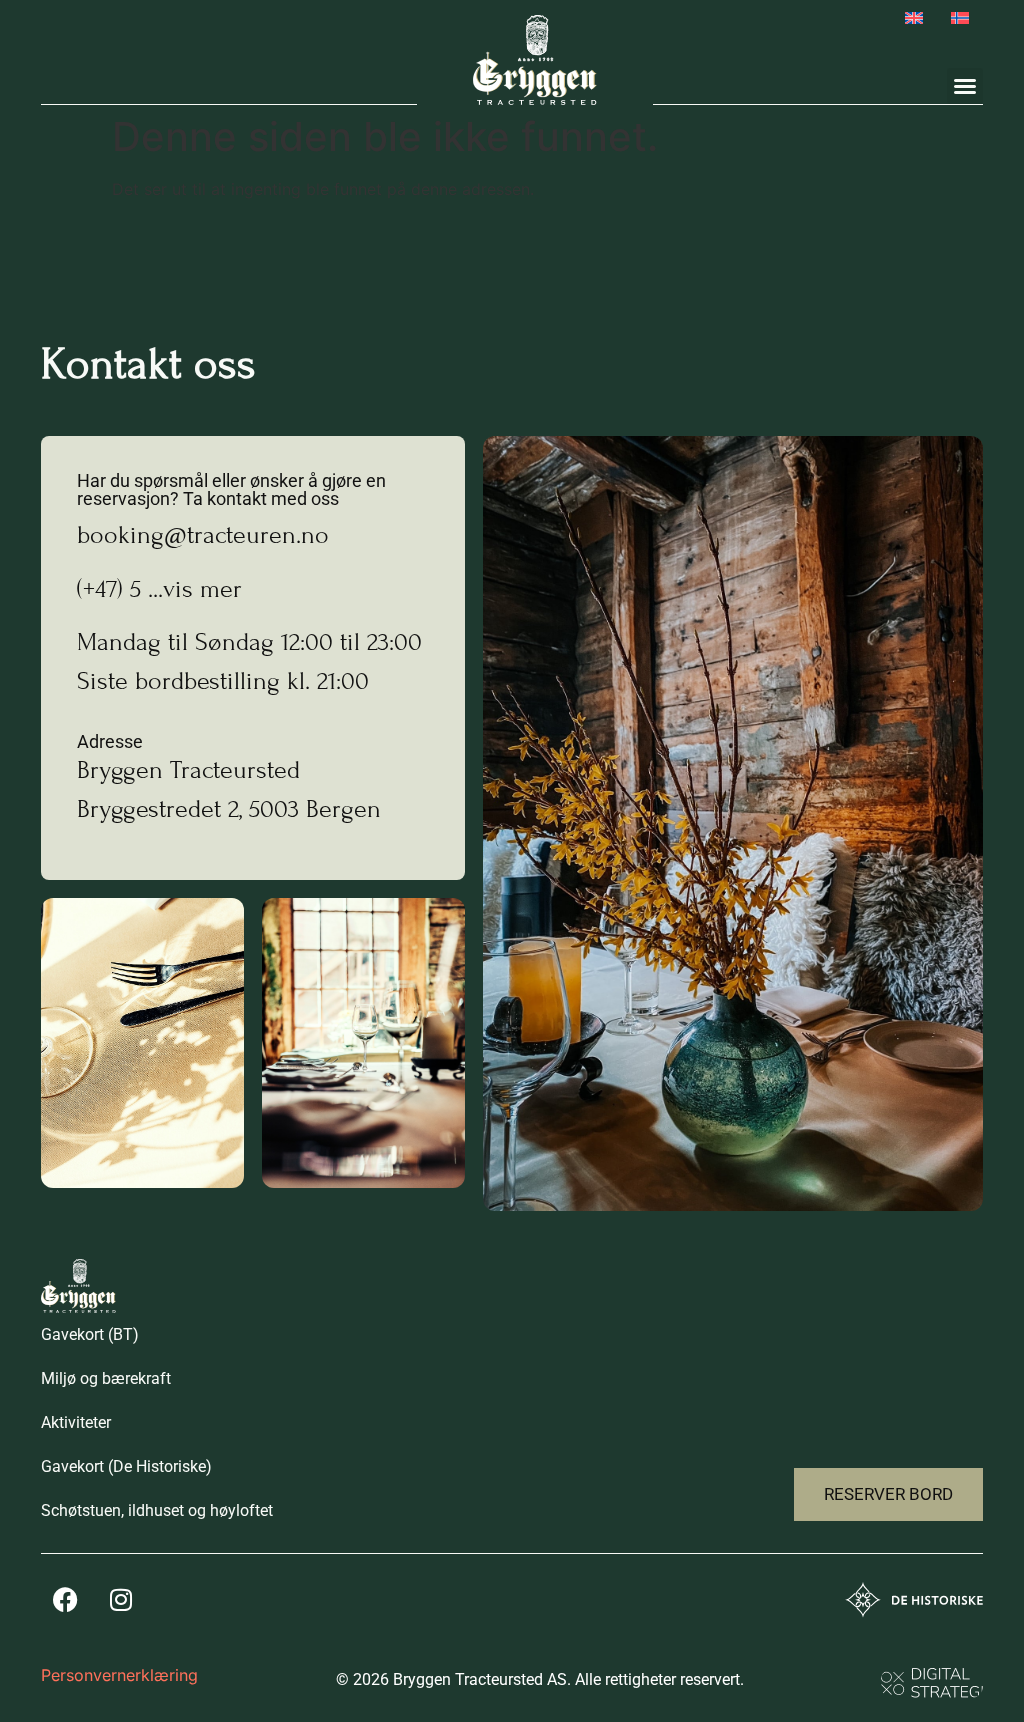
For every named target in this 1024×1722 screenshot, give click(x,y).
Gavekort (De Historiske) (126, 1466)
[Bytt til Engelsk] (914, 18)
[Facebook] (66, 1599)
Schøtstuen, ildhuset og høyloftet (157, 1510)
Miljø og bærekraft (106, 1378)
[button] (965, 86)
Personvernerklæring (119, 1675)
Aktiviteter (76, 1422)
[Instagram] (121, 1599)
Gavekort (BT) (90, 1334)
